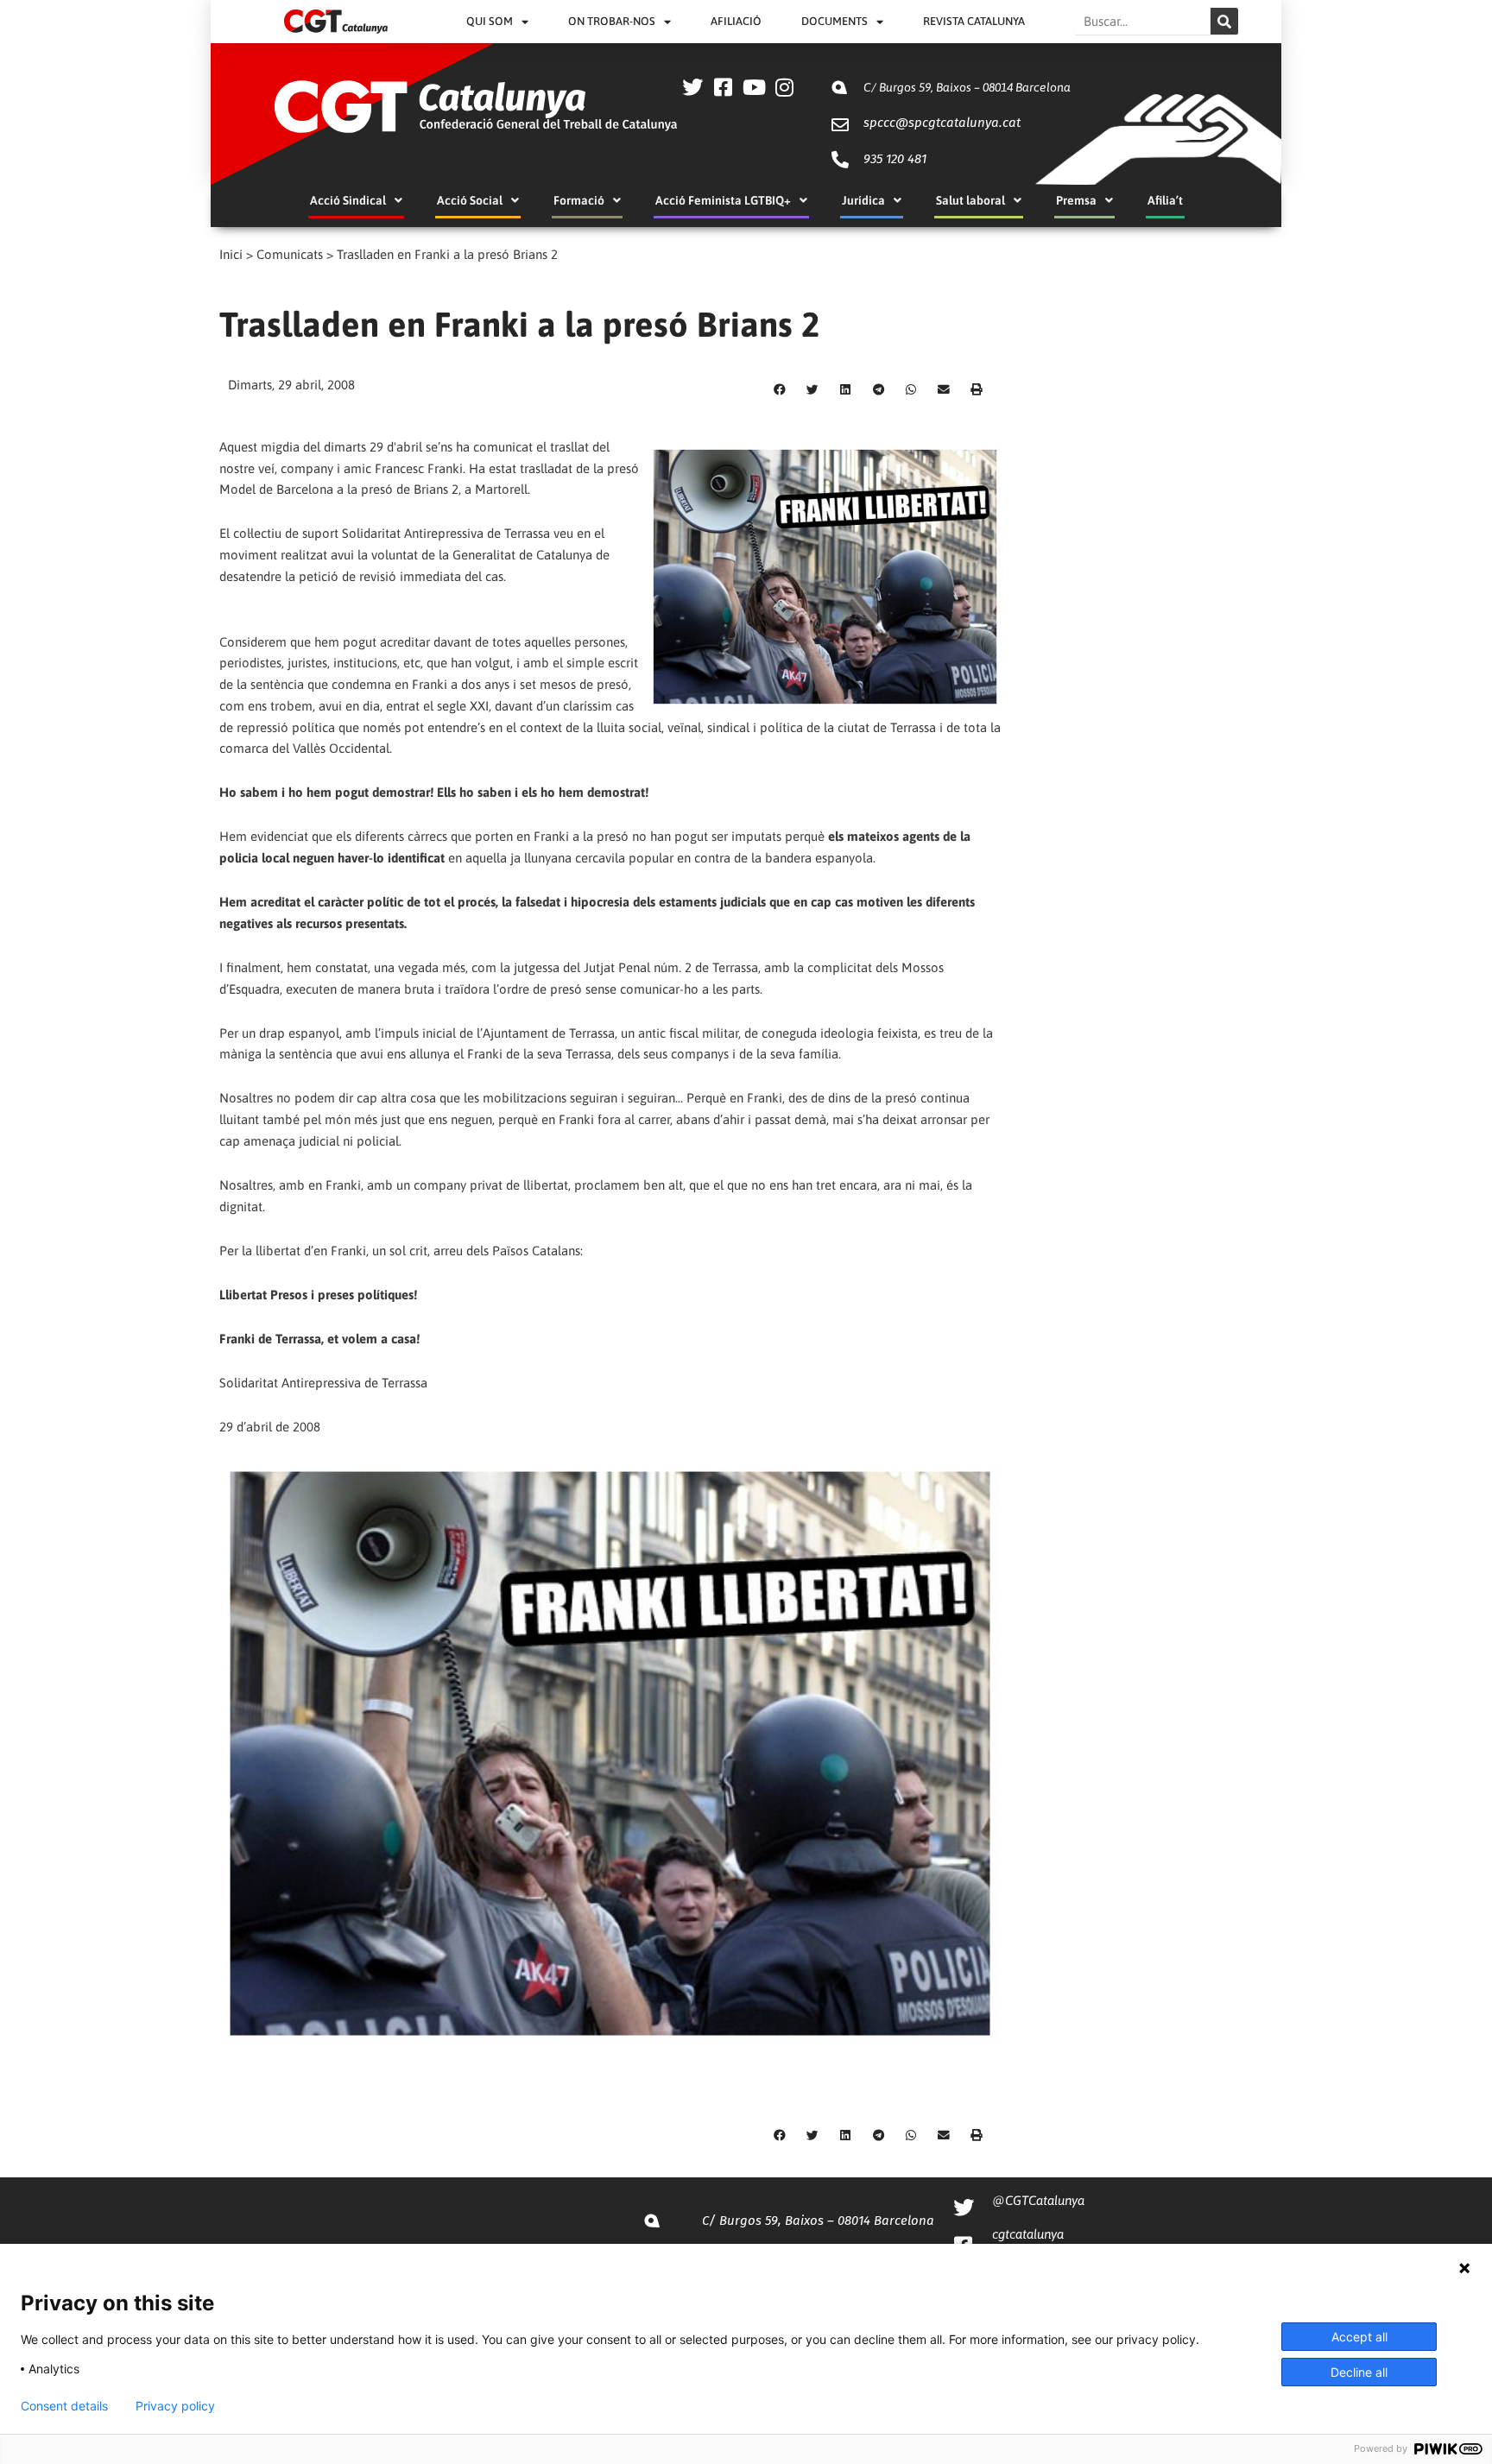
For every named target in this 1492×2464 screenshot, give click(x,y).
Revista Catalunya (974, 21)
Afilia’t (1165, 200)
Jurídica (863, 200)
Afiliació (736, 21)
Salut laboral (970, 200)
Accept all (1359, 2337)
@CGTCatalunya (1038, 2200)
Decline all (1359, 2372)
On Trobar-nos (612, 21)
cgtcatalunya (1028, 2234)
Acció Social (470, 200)
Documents (835, 21)
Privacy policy (175, 2406)
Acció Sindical (348, 200)
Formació (579, 200)
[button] (780, 390)
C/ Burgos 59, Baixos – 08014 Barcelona (967, 87)
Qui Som (490, 21)
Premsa (1076, 200)
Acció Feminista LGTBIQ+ (723, 200)
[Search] (1224, 21)
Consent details (64, 2406)
